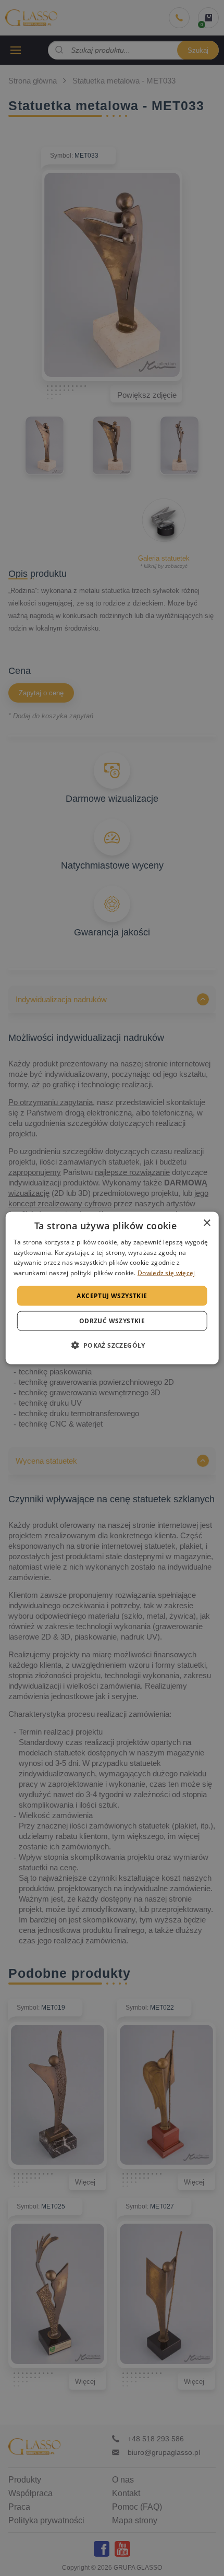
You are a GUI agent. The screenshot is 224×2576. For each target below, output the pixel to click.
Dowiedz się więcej (166, 1273)
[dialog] (112, 1288)
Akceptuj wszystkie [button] (112, 1296)
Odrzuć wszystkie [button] (112, 1321)
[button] (112, 1345)
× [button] (207, 1223)
